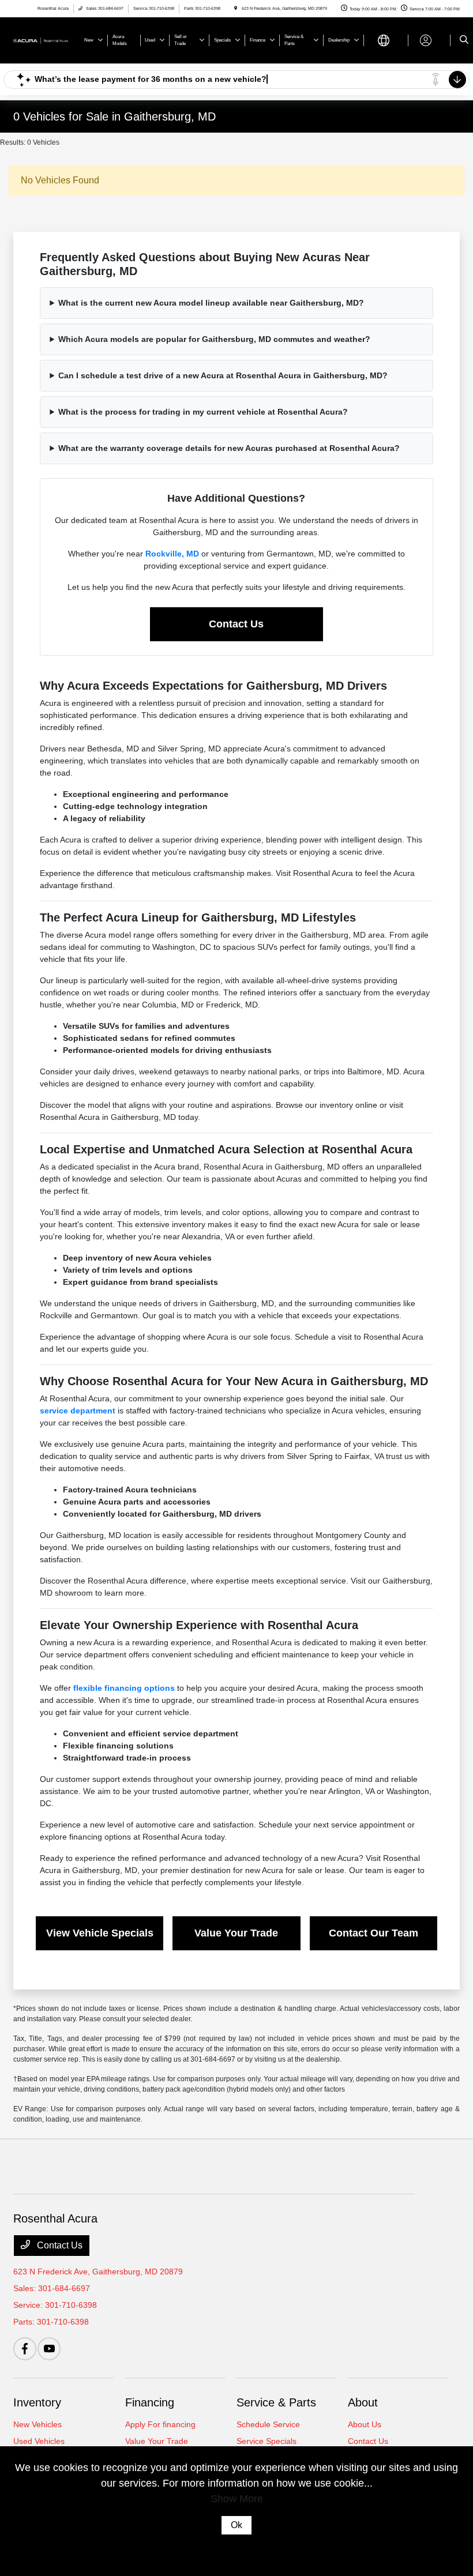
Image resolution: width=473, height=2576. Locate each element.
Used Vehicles (39, 2441)
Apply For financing (160, 2424)
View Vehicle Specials (100, 1933)
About (363, 2402)
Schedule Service (268, 2424)
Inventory (37, 2402)
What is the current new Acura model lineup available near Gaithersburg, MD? (211, 303)
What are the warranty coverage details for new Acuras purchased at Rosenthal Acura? (229, 448)
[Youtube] (49, 2349)
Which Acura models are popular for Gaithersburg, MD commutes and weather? (214, 339)
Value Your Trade (236, 1933)
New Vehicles (37, 2424)
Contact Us (236, 624)
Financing (150, 2402)
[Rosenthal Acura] (44, 40)
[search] (464, 40)
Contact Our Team (373, 1933)
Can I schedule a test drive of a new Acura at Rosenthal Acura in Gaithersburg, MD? (223, 375)
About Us (365, 2424)
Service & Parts (276, 2402)
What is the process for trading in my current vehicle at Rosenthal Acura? (203, 412)
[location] (236, 8)
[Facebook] (25, 2349)
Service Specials (266, 2441)
